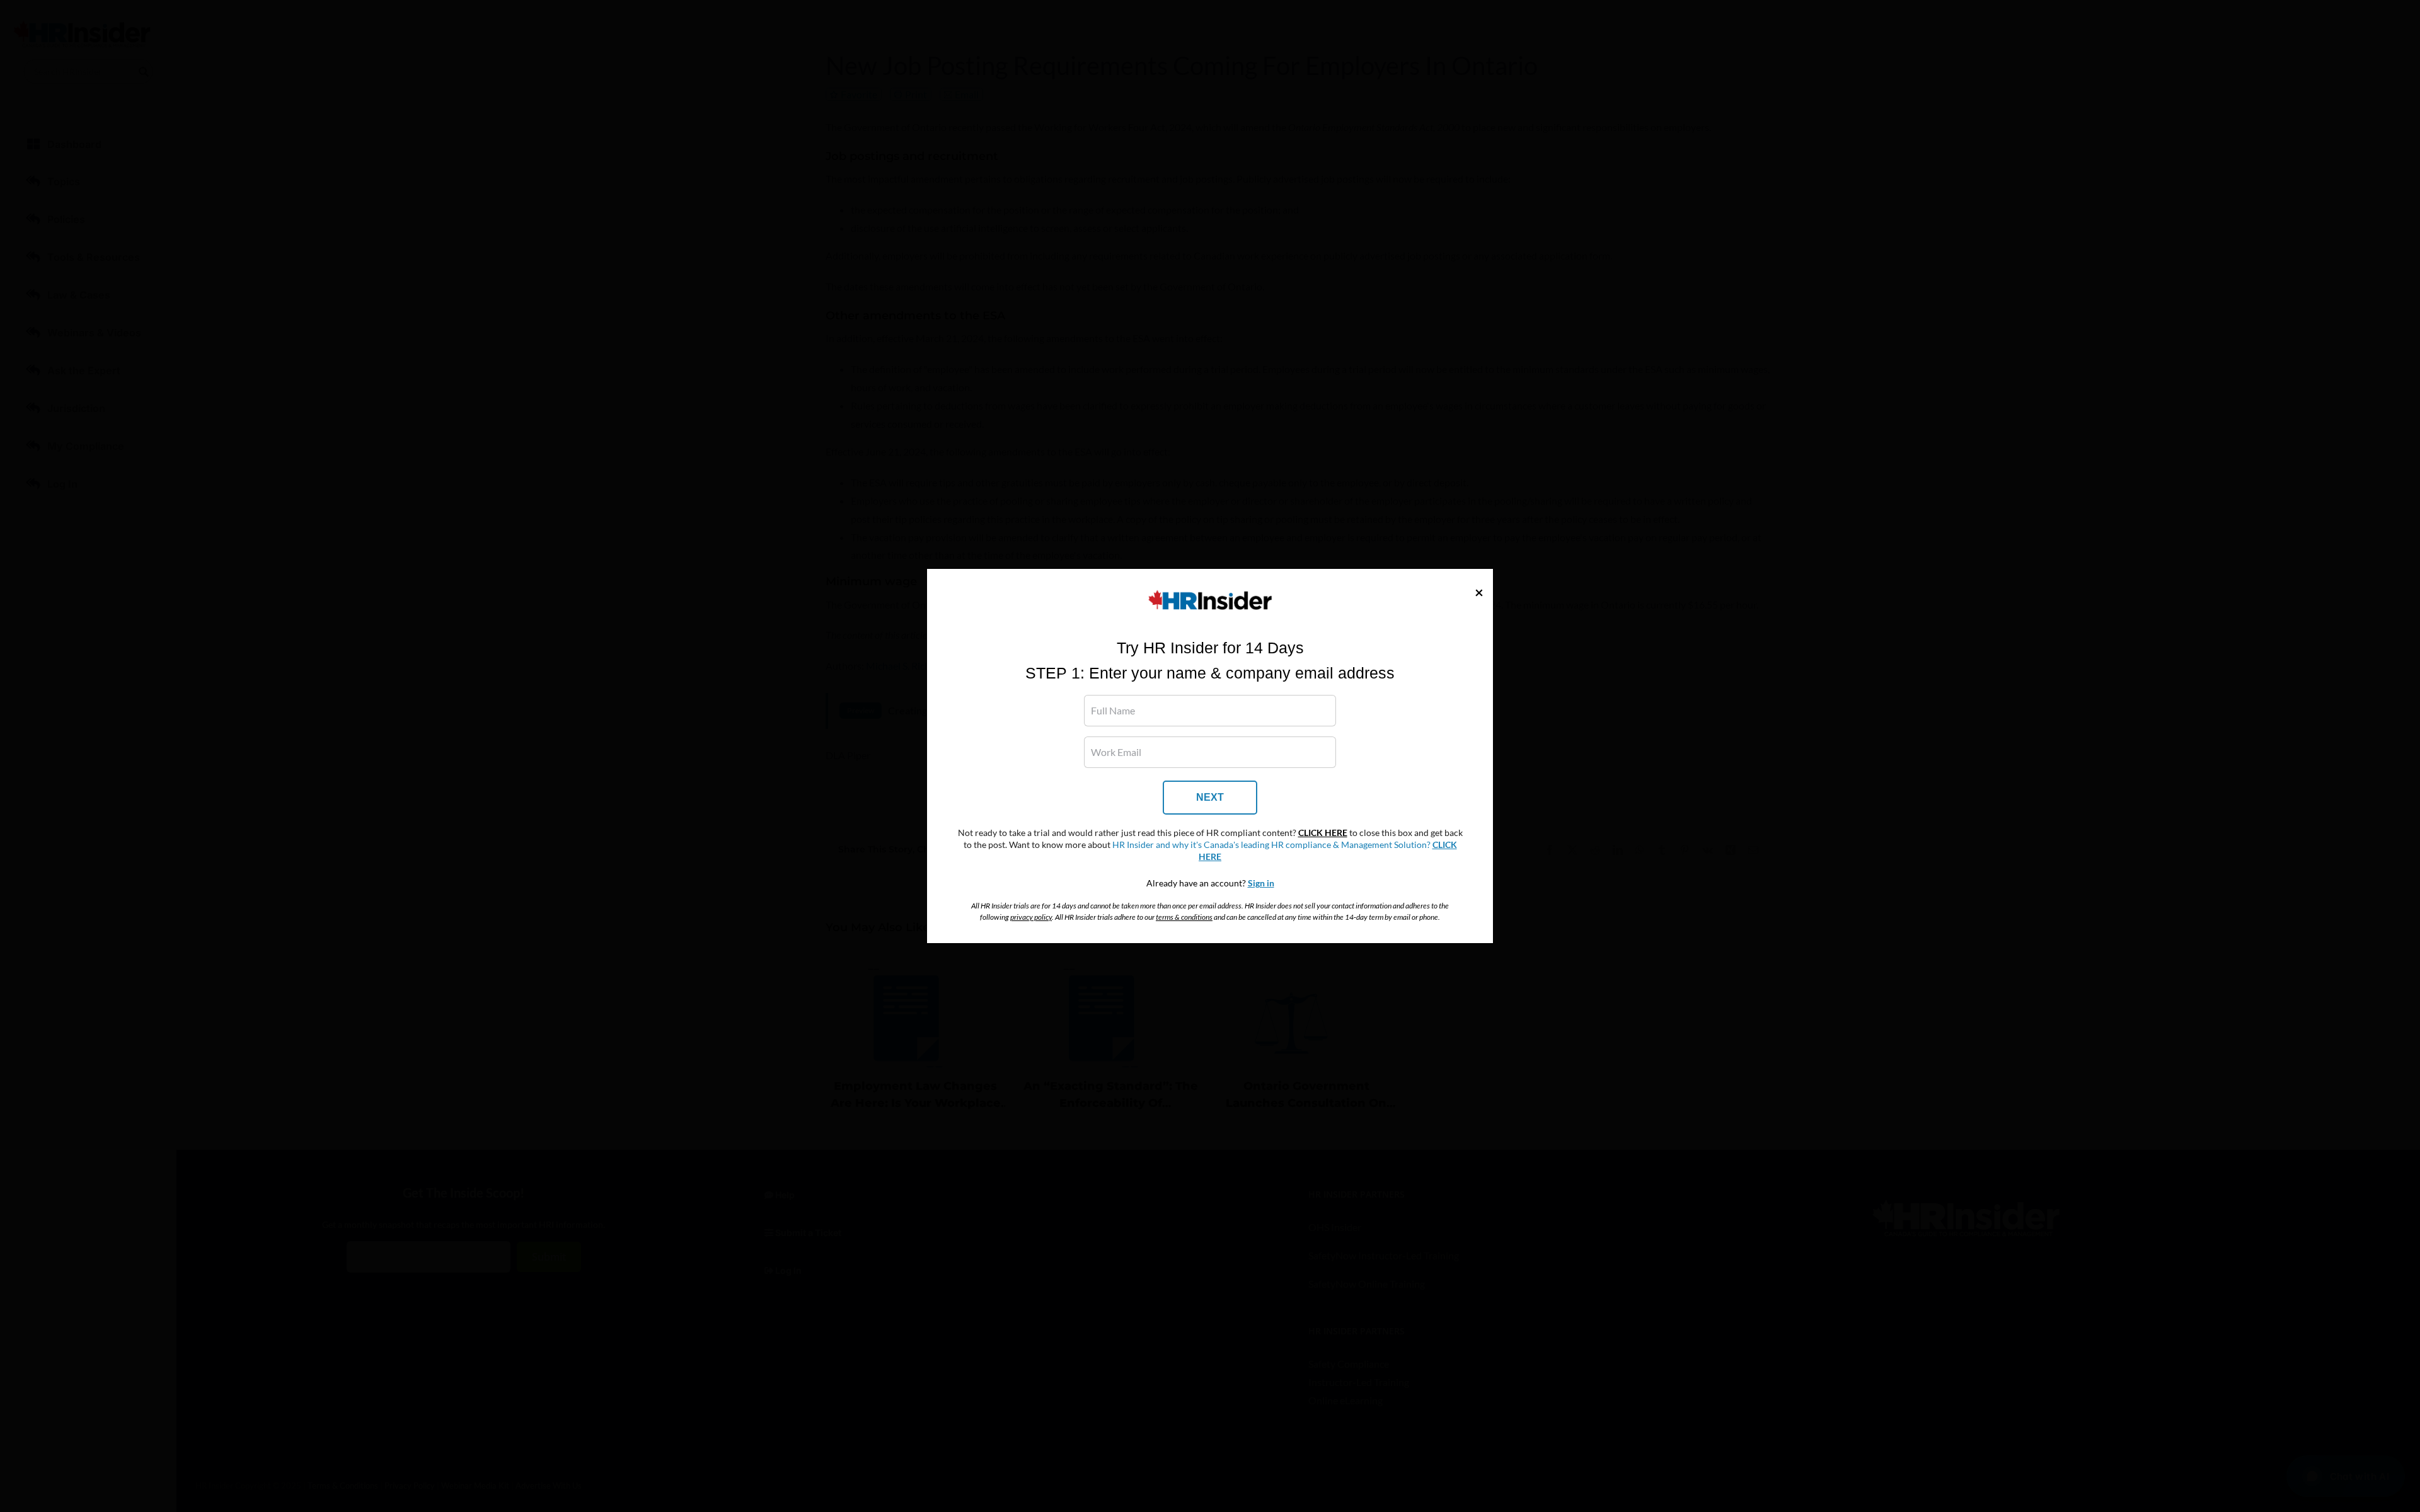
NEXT (1210, 797)
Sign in (1261, 883)
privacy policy (1031, 917)
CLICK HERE (1323, 833)
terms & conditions (1184, 917)
